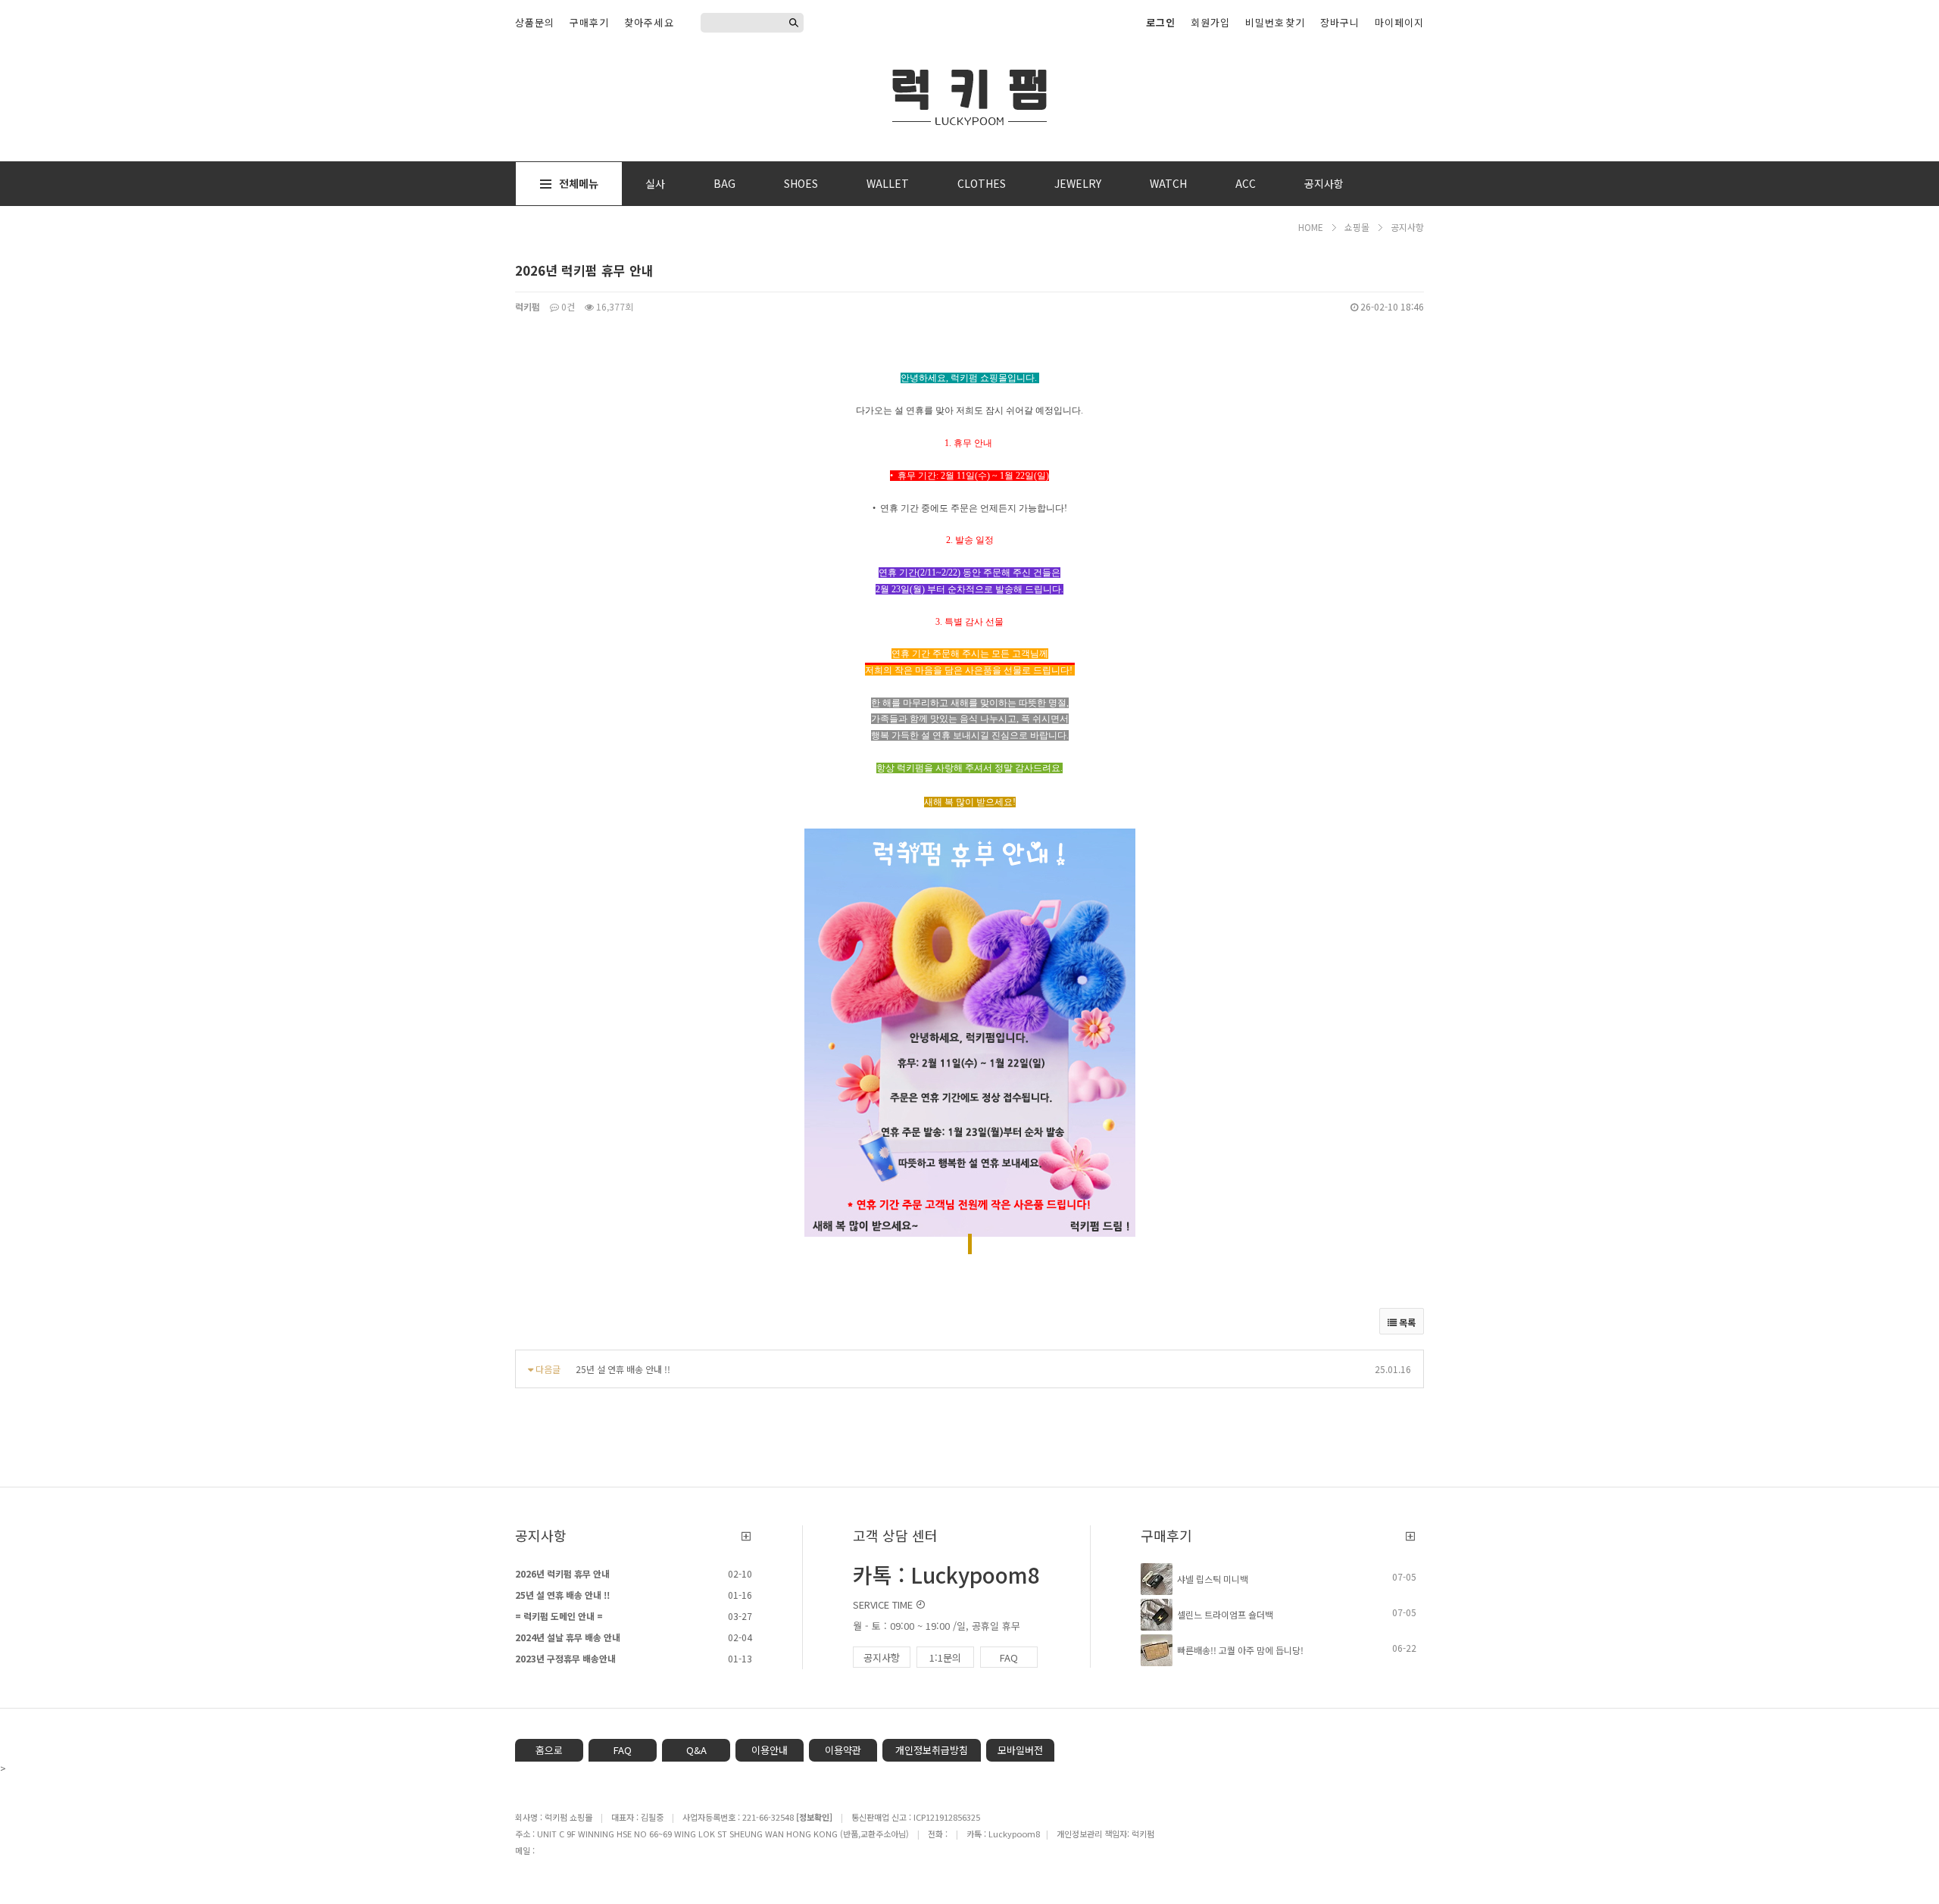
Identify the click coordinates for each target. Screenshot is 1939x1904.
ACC (1246, 183)
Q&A (696, 1750)
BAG (724, 183)
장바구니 (1340, 22)
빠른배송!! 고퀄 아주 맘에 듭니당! (1240, 1650)
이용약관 (843, 1750)
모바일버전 (1020, 1750)
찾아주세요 (649, 22)
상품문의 (535, 22)
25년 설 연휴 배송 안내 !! (623, 1369)
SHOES (801, 183)
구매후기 (589, 22)
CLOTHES (982, 183)
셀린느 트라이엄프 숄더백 (1225, 1614)
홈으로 (549, 1750)
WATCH (1168, 183)
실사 (655, 183)
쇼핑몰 (1357, 227)
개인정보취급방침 (932, 1750)
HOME (1311, 227)
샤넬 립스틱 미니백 (1213, 1579)
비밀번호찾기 (1275, 22)
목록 (1406, 1322)
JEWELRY (1078, 183)
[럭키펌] (969, 95)
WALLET (888, 183)
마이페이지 (1399, 22)
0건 (567, 306)
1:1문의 (945, 1657)
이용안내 (770, 1750)
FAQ (1009, 1657)
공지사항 (1324, 183)
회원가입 (1210, 22)
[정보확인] (814, 1817)
